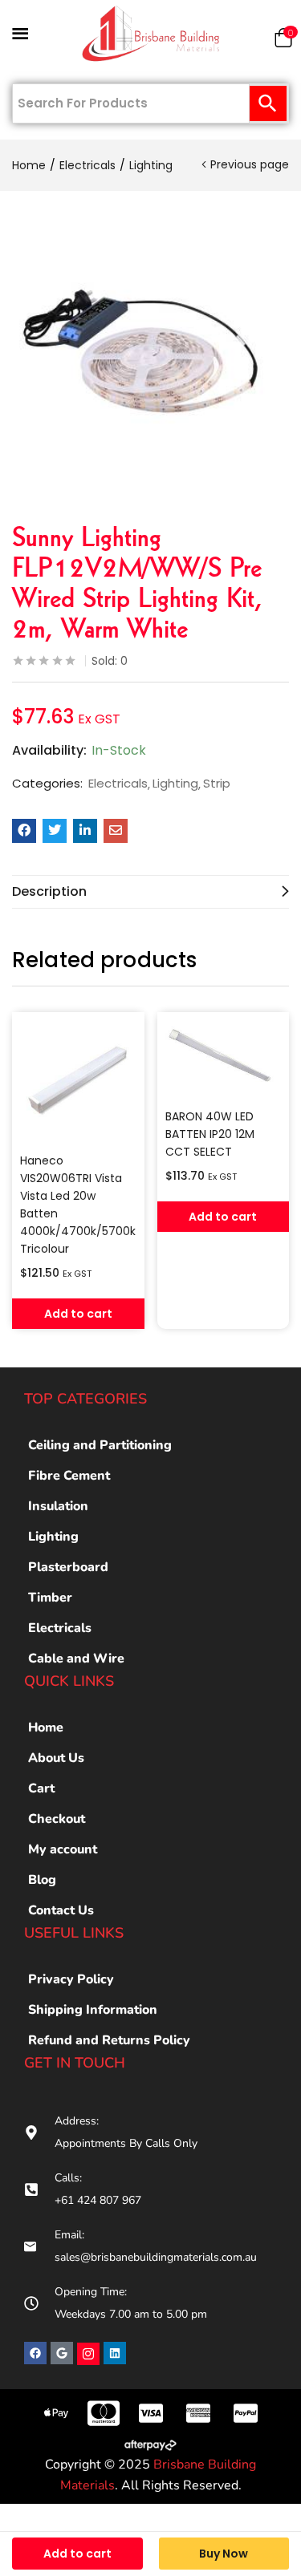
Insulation (58, 1506)
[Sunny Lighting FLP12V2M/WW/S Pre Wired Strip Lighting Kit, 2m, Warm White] (24, 831)
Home (29, 165)
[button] (283, 41)
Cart (41, 1788)
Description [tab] (49, 891)
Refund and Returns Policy (109, 2040)
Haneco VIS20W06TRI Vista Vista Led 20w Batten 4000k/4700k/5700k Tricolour (78, 1205)
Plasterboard (68, 1567)
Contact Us (61, 1910)
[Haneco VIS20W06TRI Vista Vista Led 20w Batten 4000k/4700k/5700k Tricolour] (78, 1078)
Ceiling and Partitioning (100, 1445)
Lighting (151, 165)
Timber (50, 1598)
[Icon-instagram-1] (88, 2354)
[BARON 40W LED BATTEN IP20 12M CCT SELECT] (224, 1056)
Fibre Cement (69, 1476)
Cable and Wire (76, 1659)
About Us (56, 1758)
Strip (217, 784)
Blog (42, 1880)
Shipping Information (93, 2010)
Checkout (57, 1819)
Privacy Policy (71, 1979)
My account (63, 1849)
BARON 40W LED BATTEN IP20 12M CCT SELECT (210, 1134)
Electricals (87, 165)
